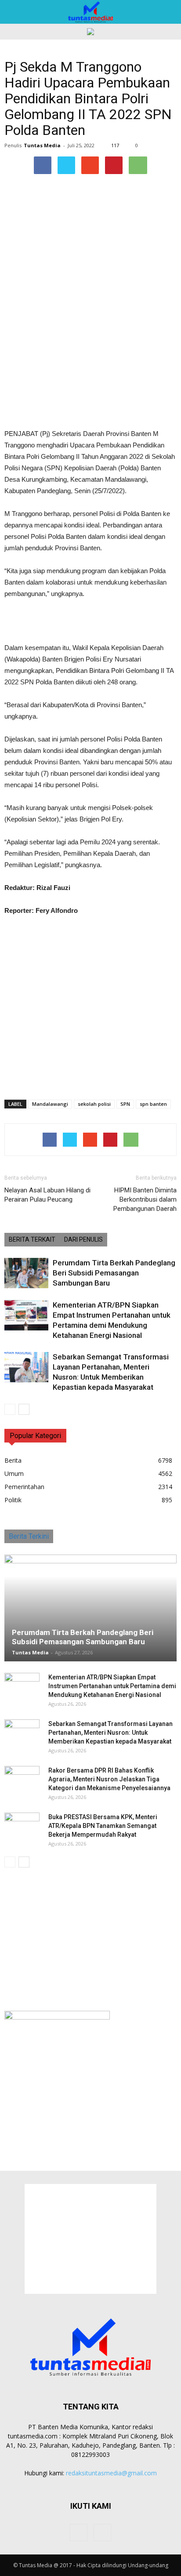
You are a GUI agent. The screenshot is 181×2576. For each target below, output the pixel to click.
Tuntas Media (42, 145)
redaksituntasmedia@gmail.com (111, 2473)
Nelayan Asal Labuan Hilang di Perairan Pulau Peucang (47, 1195)
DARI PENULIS (83, 1239)
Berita (13, 1460)
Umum (14, 1473)
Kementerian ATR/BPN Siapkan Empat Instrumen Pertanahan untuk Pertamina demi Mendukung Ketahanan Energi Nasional (112, 1686)
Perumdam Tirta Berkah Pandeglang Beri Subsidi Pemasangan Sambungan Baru (114, 1273)
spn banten (153, 1104)
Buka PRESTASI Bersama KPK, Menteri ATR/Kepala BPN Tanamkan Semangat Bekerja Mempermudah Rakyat (103, 1826)
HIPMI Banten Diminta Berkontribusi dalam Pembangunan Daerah (145, 1199)
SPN (125, 1104)
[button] (169, 12)
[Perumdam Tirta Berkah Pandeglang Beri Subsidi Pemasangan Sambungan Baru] (26, 1273)
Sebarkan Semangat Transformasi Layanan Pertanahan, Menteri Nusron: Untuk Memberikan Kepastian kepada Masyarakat (110, 1733)
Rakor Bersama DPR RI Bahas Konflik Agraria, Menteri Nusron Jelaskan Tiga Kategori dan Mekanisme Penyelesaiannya (109, 1779)
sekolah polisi (94, 1104)
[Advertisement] (90, 364)
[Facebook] (79, 2532)
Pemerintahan (24, 1487)
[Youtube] (102, 2532)
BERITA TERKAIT (32, 1239)
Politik (13, 1500)
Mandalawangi (50, 1104)
